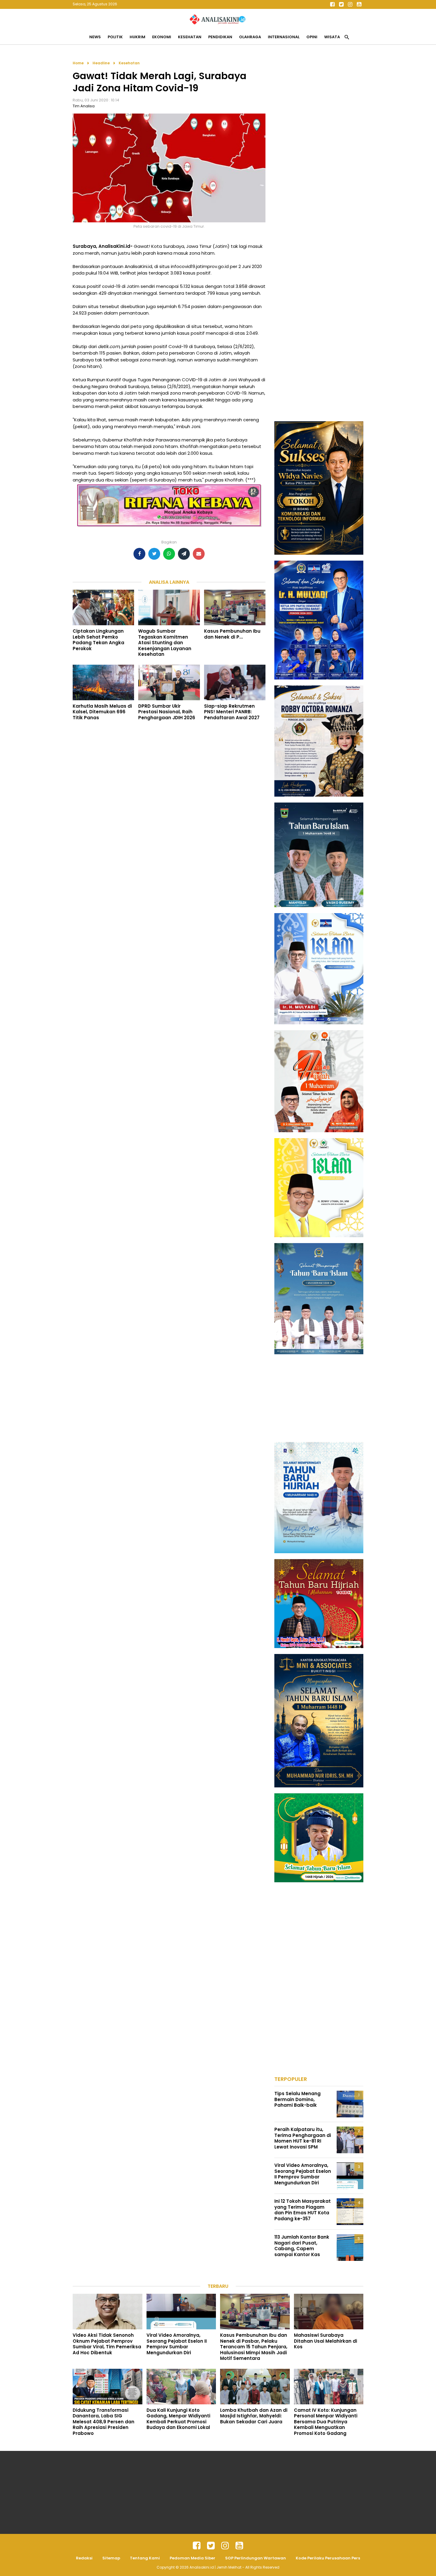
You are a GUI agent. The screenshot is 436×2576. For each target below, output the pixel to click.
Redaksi (84, 2558)
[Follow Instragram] (225, 2546)
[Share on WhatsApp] (169, 554)
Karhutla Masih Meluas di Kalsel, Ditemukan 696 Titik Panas (102, 712)
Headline (101, 63)
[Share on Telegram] (184, 554)
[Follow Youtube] (359, 4)
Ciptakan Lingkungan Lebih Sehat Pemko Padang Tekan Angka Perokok (98, 640)
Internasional (284, 37)
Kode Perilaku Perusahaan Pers (328, 2558)
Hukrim (137, 37)
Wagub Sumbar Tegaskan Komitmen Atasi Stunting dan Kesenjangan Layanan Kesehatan (165, 643)
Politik (115, 37)
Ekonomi (162, 37)
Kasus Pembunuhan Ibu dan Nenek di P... (232, 634)
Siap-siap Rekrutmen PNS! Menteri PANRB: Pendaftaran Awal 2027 (232, 712)
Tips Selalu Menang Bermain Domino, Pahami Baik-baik (297, 2099)
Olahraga (250, 37)
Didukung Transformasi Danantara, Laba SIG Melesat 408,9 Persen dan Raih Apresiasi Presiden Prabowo (104, 2422)
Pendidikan (220, 37)
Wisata (332, 37)
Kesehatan (190, 37)
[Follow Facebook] (332, 4)
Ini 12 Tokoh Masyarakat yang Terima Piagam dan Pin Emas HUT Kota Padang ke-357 (303, 2210)
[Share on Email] (199, 554)
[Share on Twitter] (154, 554)
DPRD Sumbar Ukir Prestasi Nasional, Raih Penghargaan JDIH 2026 (167, 712)
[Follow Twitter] (341, 4)
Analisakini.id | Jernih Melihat (216, 2567)
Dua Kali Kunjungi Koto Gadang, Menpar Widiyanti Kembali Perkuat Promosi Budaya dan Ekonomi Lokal (178, 2419)
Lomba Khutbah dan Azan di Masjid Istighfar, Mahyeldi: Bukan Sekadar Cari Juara (254, 2416)
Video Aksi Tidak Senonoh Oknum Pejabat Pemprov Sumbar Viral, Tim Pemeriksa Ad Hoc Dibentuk (107, 2344)
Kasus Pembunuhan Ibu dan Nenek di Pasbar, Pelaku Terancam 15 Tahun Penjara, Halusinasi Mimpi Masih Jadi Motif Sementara (254, 2347)
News (95, 37)
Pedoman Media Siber (192, 2558)
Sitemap (111, 2558)
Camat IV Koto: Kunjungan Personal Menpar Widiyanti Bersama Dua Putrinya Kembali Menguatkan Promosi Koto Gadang (326, 2422)
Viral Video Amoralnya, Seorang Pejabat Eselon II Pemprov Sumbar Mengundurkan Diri (303, 2174)
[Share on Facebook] (139, 554)
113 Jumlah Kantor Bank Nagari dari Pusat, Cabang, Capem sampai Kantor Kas (302, 2246)
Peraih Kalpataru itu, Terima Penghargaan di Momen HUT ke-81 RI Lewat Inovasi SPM (303, 2138)
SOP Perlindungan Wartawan (256, 2558)
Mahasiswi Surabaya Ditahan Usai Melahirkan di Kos (326, 2341)
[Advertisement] (319, 149)
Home (78, 63)
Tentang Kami (145, 2558)
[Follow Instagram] (350, 4)
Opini (312, 37)
